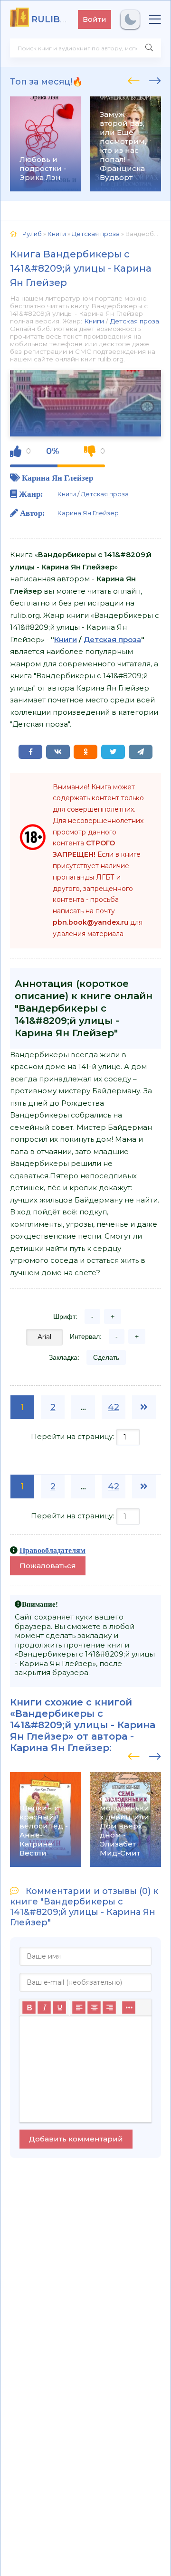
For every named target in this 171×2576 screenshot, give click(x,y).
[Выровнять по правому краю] (109, 2008)
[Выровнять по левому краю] (79, 2008)
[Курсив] (44, 2008)
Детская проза (135, 321)
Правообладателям (52, 1550)
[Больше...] (129, 2008)
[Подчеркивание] (59, 2008)
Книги (94, 321)
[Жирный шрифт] (29, 2008)
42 (114, 1407)
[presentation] (134, 79)
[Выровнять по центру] (94, 2008)
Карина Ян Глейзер (57, 478)
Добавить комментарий (76, 2139)
